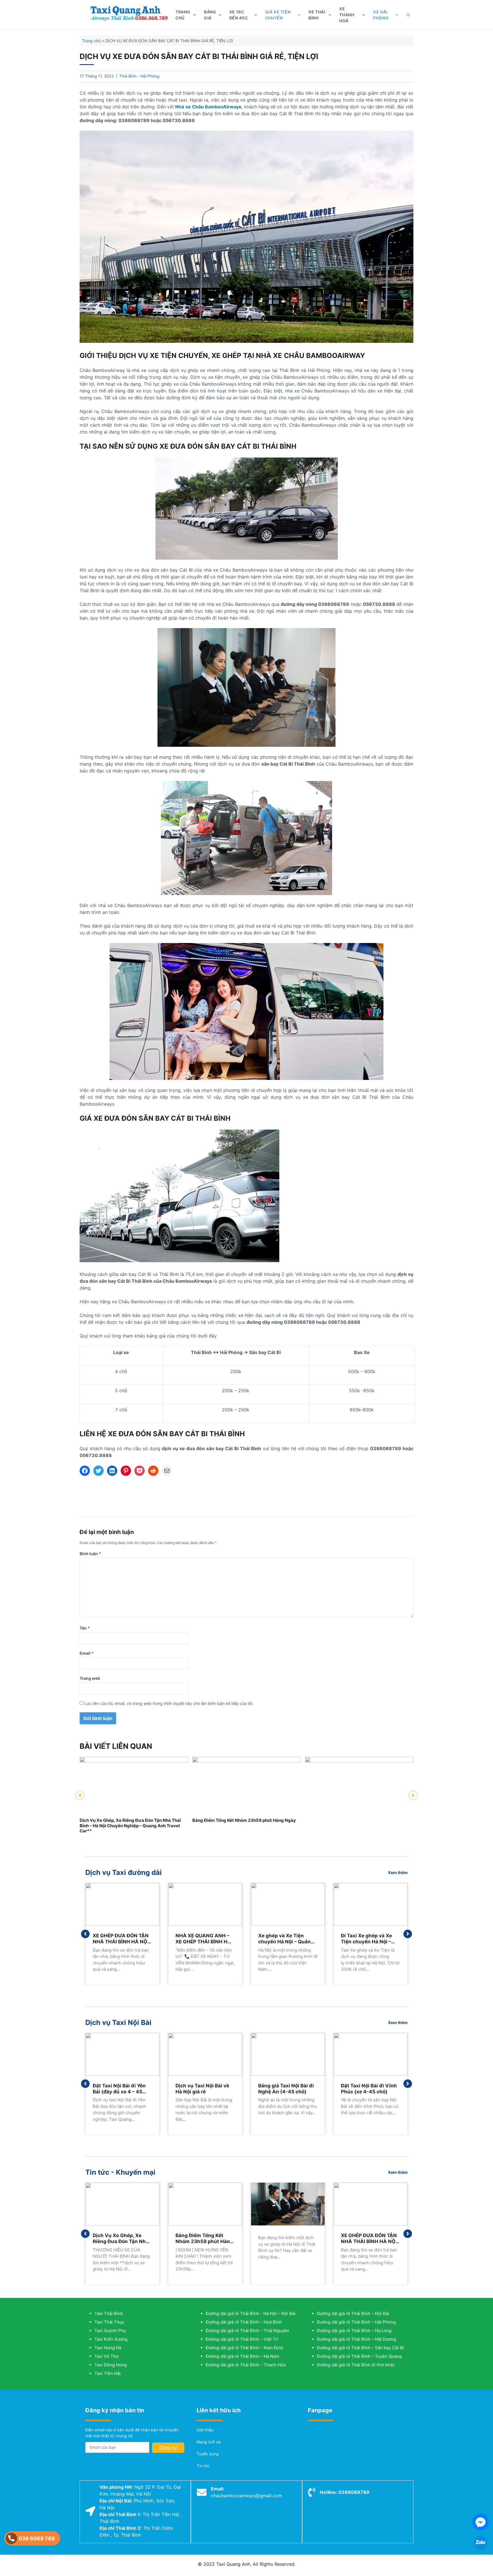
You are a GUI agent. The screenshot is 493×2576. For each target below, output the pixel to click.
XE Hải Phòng (381, 15)
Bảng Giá (210, 15)
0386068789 (354, 2492)
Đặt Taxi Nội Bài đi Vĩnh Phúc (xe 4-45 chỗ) (369, 2089)
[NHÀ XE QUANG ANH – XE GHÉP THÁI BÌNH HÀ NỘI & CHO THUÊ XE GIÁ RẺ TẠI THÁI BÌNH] (205, 1904)
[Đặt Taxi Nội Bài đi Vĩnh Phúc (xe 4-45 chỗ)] (371, 2054)
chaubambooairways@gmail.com (246, 2496)
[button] (80, 1795)
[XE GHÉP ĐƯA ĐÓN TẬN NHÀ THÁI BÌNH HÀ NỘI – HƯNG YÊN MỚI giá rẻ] (122, 1904)
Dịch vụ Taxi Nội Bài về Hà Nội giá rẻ (202, 2089)
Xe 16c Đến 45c (239, 15)
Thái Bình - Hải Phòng (139, 76)
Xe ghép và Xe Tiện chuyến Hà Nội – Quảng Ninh (286, 1942)
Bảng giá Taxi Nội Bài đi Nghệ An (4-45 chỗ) (286, 2089)
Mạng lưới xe (209, 2442)
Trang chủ (91, 41)
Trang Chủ (183, 15)
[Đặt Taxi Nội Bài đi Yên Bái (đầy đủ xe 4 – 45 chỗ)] (122, 2054)
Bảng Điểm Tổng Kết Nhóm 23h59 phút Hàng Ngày (244, 1820)
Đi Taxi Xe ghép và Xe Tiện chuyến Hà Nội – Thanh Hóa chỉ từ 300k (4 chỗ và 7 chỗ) (368, 1945)
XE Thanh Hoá (347, 15)
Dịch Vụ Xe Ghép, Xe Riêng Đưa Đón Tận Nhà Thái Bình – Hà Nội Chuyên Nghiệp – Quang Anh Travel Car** (130, 1826)
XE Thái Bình (317, 15)
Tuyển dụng (208, 2454)
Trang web (90, 1678)
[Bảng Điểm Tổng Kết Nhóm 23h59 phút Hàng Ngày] (246, 1761)
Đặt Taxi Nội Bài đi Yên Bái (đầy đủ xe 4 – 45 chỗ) (119, 2092)
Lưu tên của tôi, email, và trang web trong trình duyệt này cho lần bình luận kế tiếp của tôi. (169, 1703)
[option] (134, 1795)
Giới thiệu (205, 2430)
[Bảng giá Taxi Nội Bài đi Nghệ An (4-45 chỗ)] (288, 2054)
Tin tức (203, 2466)
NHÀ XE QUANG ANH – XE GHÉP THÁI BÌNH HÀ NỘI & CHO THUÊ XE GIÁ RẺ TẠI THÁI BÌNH (204, 1945)
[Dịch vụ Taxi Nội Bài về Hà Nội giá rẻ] (205, 2054)
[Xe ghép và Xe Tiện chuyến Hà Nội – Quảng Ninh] (288, 1904)
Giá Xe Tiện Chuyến (278, 15)
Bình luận (90, 1554)
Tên (85, 1628)
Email (87, 1653)
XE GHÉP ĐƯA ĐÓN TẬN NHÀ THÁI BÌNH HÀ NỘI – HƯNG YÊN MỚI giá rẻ (121, 1942)
